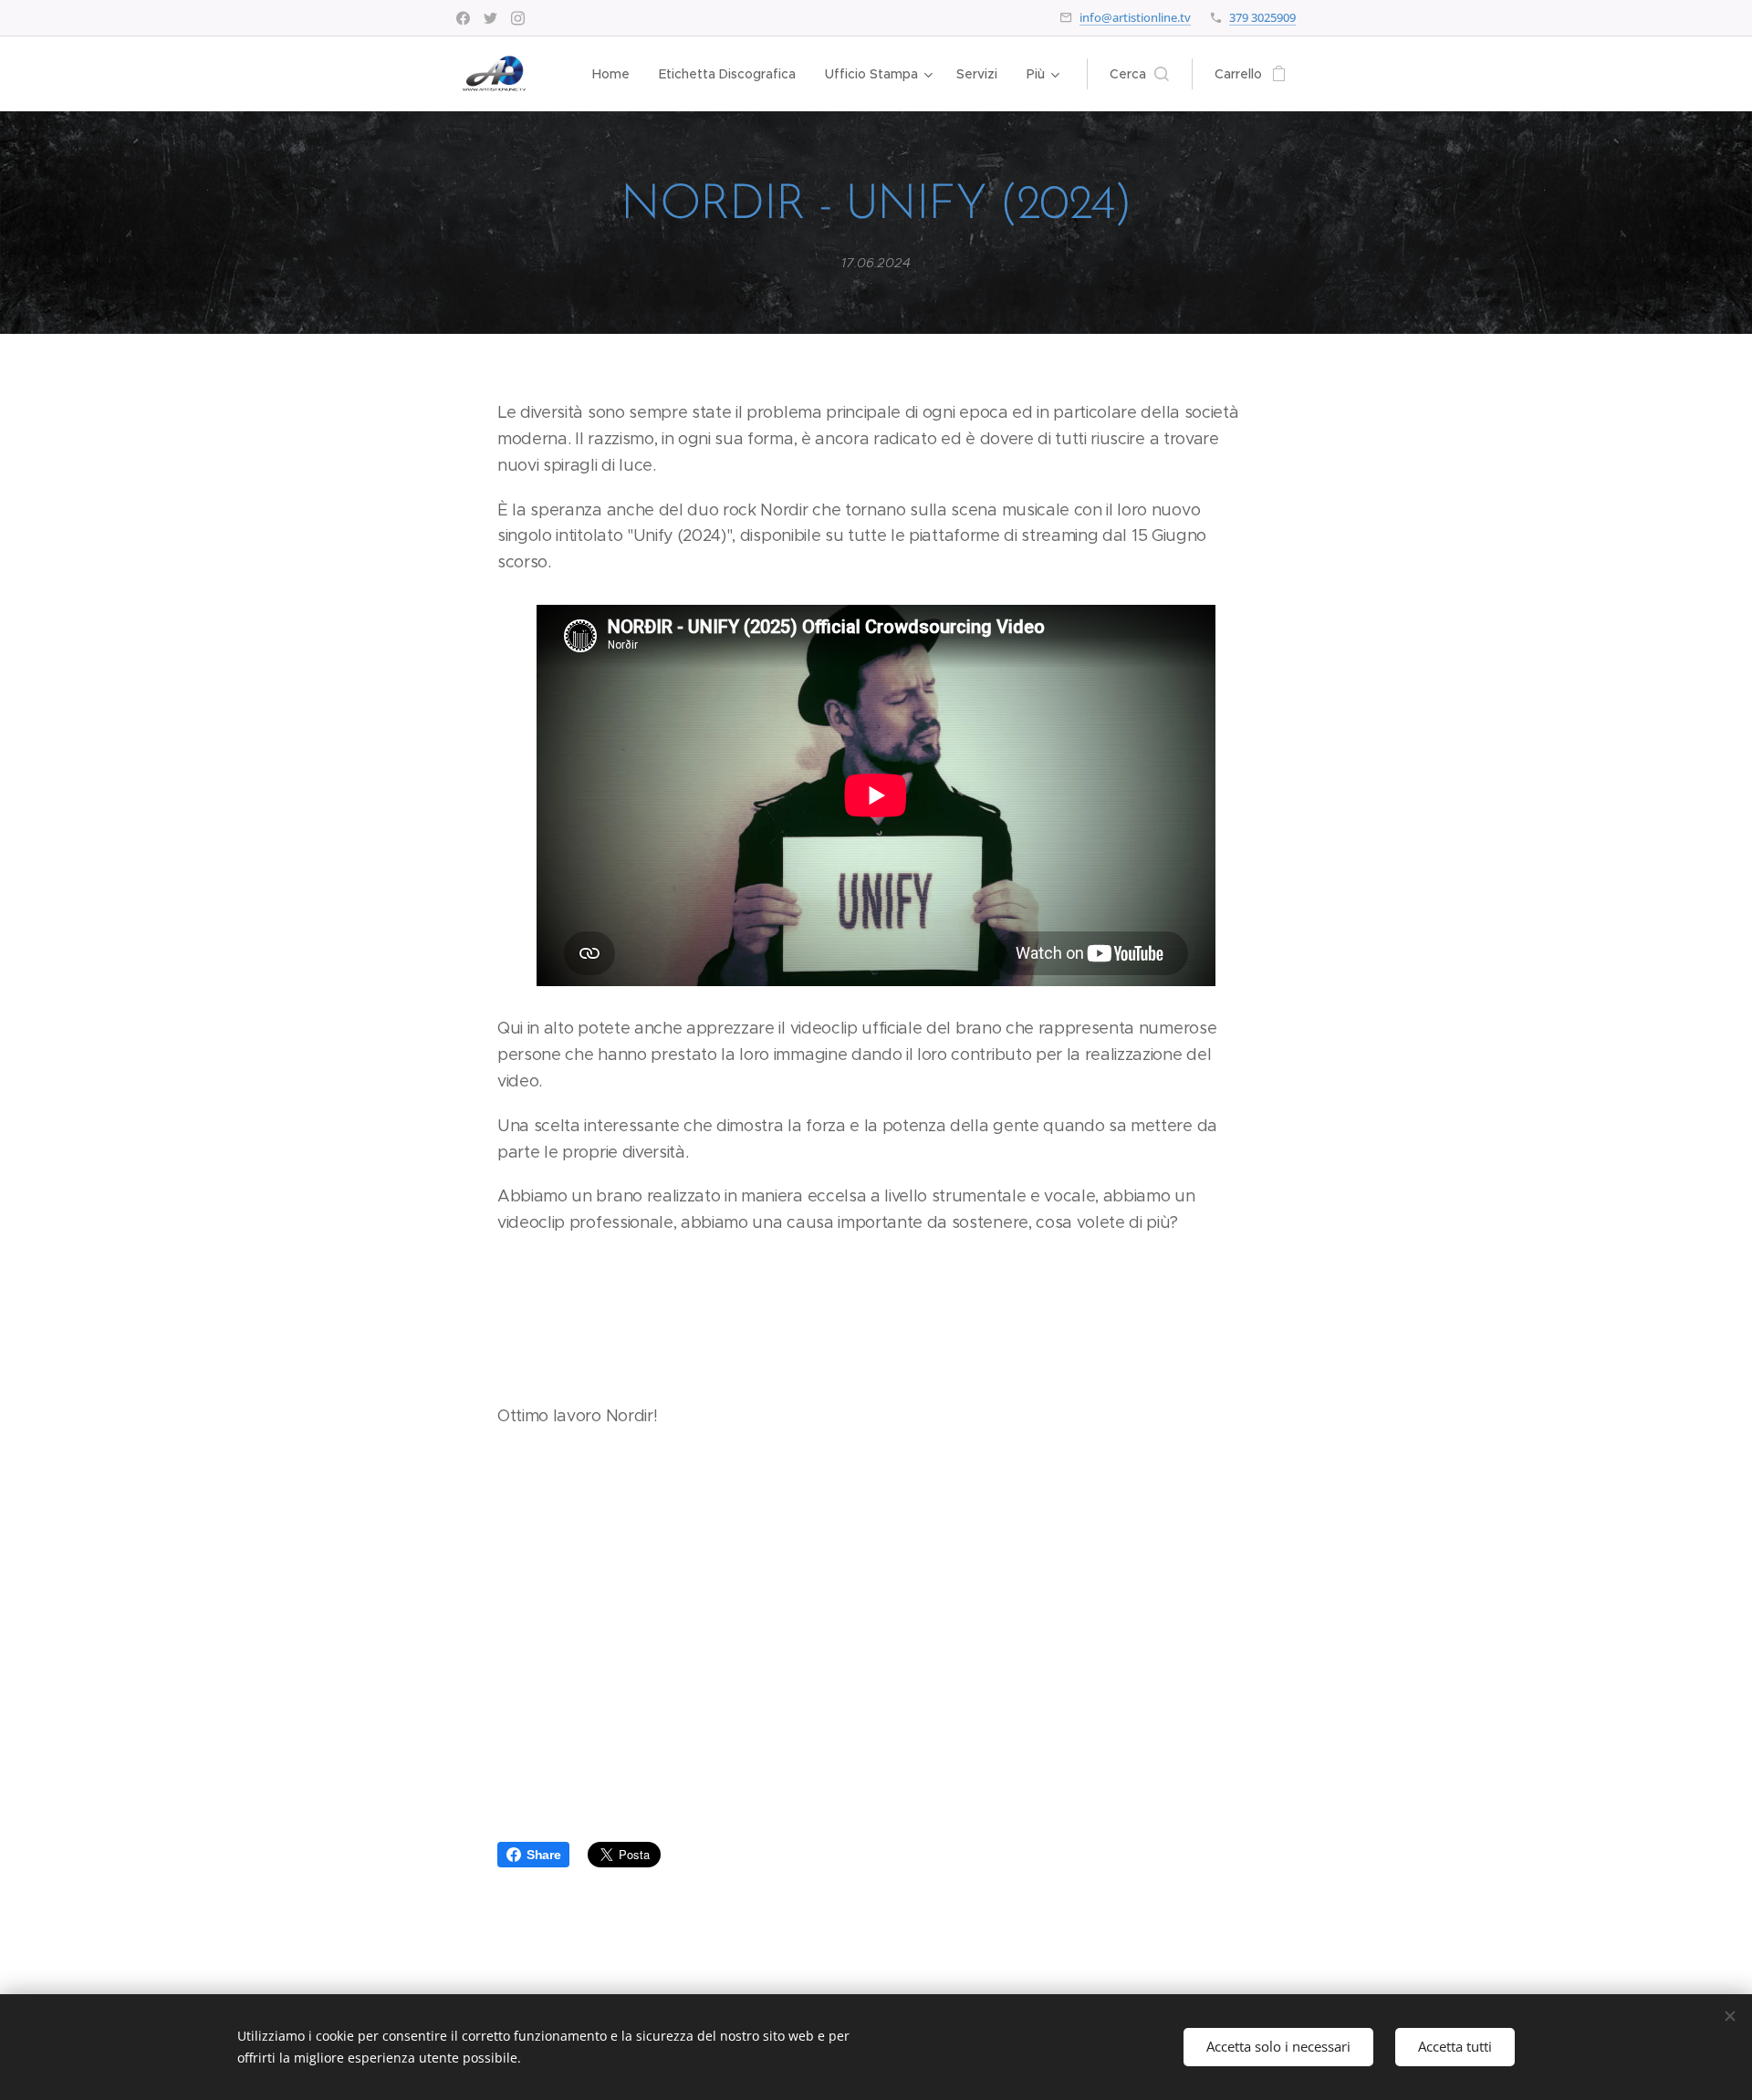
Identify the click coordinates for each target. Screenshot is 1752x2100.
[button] (1139, 74)
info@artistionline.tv (1135, 17)
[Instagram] (518, 18)
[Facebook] (463, 18)
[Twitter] (490, 18)
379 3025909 (1262, 17)
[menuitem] (616, 74)
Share (543, 1855)
